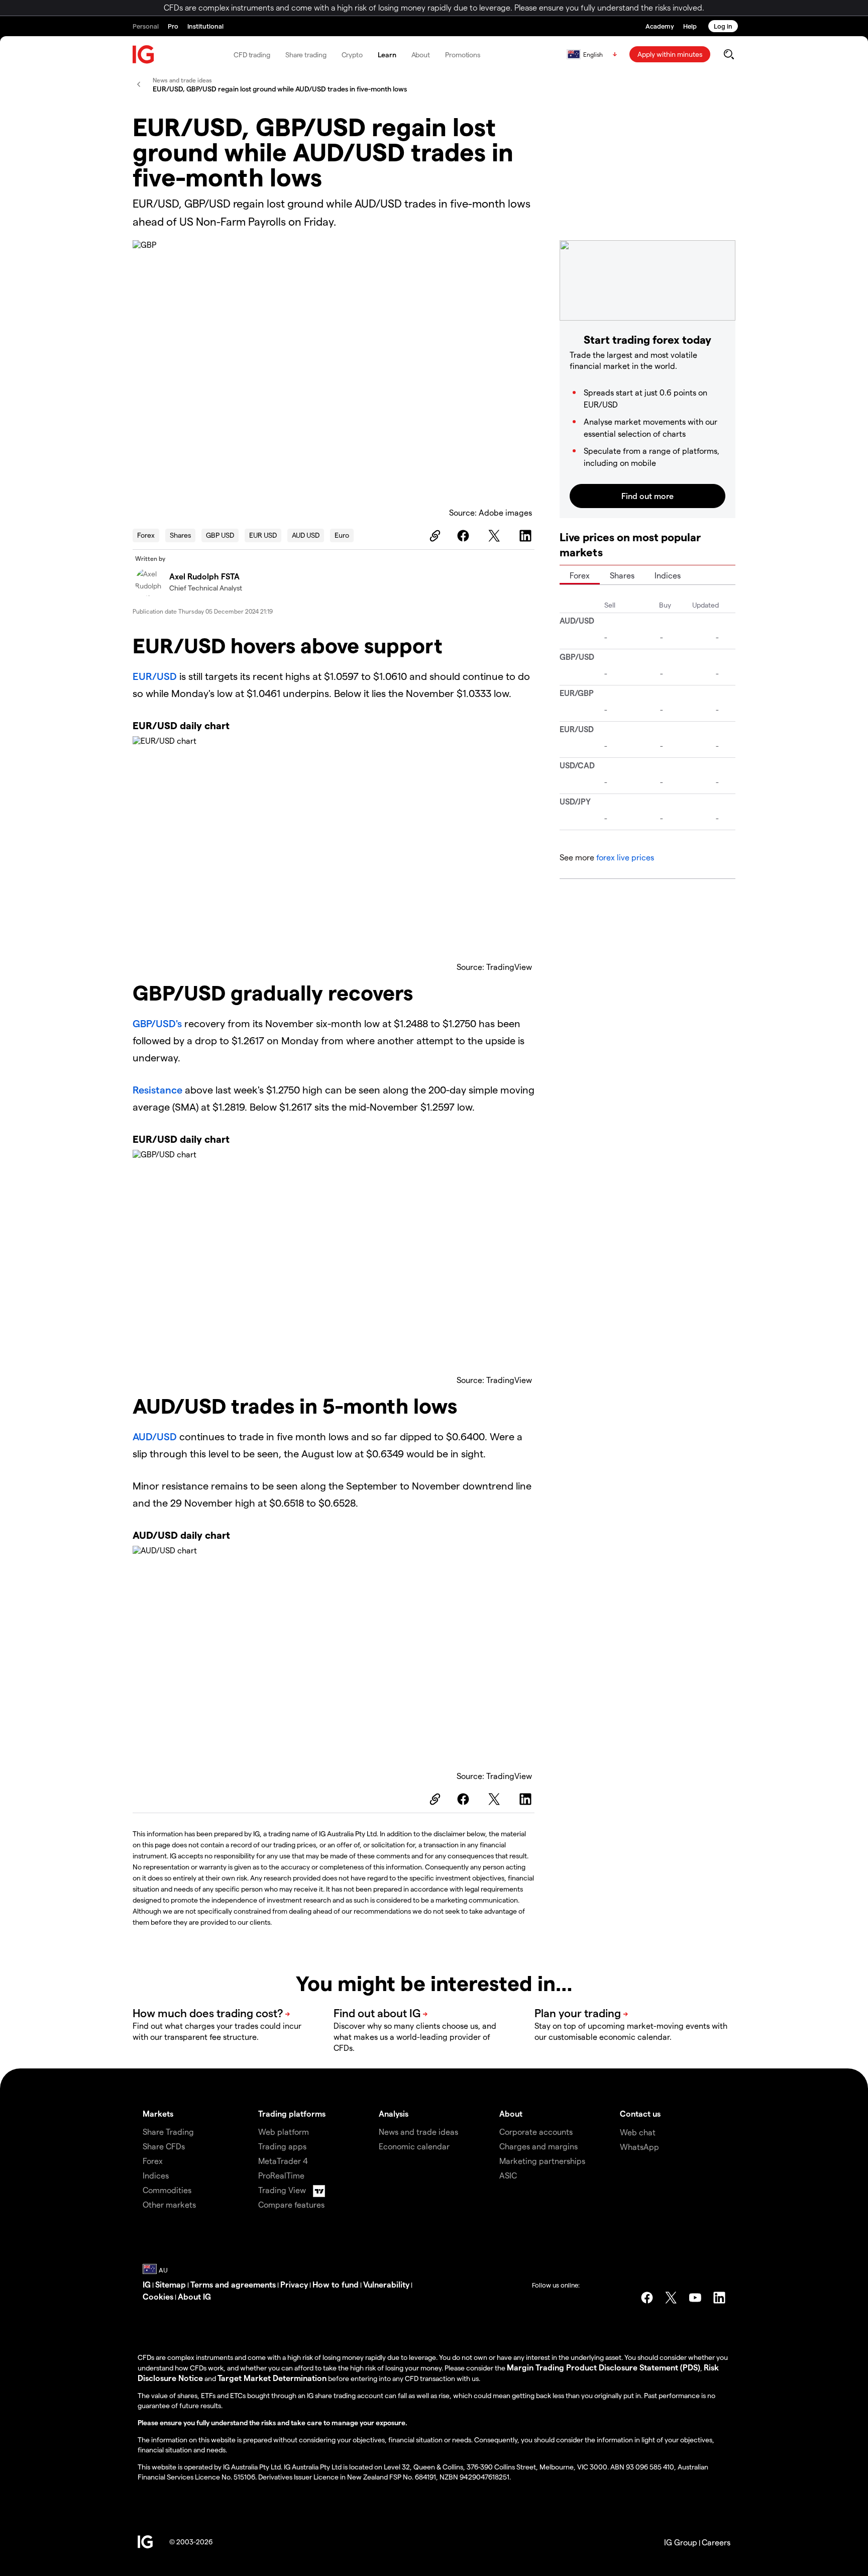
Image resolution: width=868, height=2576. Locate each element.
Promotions (463, 55)
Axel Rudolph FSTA (204, 576)
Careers (716, 2542)
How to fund (336, 2284)
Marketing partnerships (542, 2161)
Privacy (294, 2284)
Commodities (167, 2190)
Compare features (291, 2204)
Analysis (394, 2113)
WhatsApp (639, 2147)
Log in (723, 26)
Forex (146, 535)
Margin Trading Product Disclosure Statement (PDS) (604, 2367)
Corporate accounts (536, 2132)
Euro (342, 535)
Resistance (157, 1089)
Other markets (169, 2204)
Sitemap (171, 2284)
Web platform (284, 2132)
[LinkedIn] (527, 536)
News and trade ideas (418, 2132)
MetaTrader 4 (283, 2161)
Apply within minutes (670, 54)
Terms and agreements (233, 2284)
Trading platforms (292, 2113)
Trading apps (282, 2146)
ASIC (508, 2175)
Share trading (306, 55)
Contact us (640, 2113)
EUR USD (263, 535)
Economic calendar (414, 2146)
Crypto (352, 55)
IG (147, 2284)
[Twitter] (496, 536)
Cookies (158, 2296)
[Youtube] (695, 2298)
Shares (180, 535)
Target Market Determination (272, 2378)
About (421, 55)
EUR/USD (155, 676)
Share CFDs (164, 2146)
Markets (158, 2113)
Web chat (638, 2132)
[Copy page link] (433, 536)
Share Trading (168, 2132)
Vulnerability (386, 2284)
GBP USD (220, 535)
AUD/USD (155, 1436)
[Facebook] (465, 536)
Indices (668, 575)
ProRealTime (281, 2175)
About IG (194, 2296)
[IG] (144, 55)
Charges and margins (538, 2146)
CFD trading (252, 55)
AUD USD (306, 535)
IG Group (681, 2542)
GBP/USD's (157, 1023)
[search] (729, 54)
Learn (387, 55)
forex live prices (625, 857)
